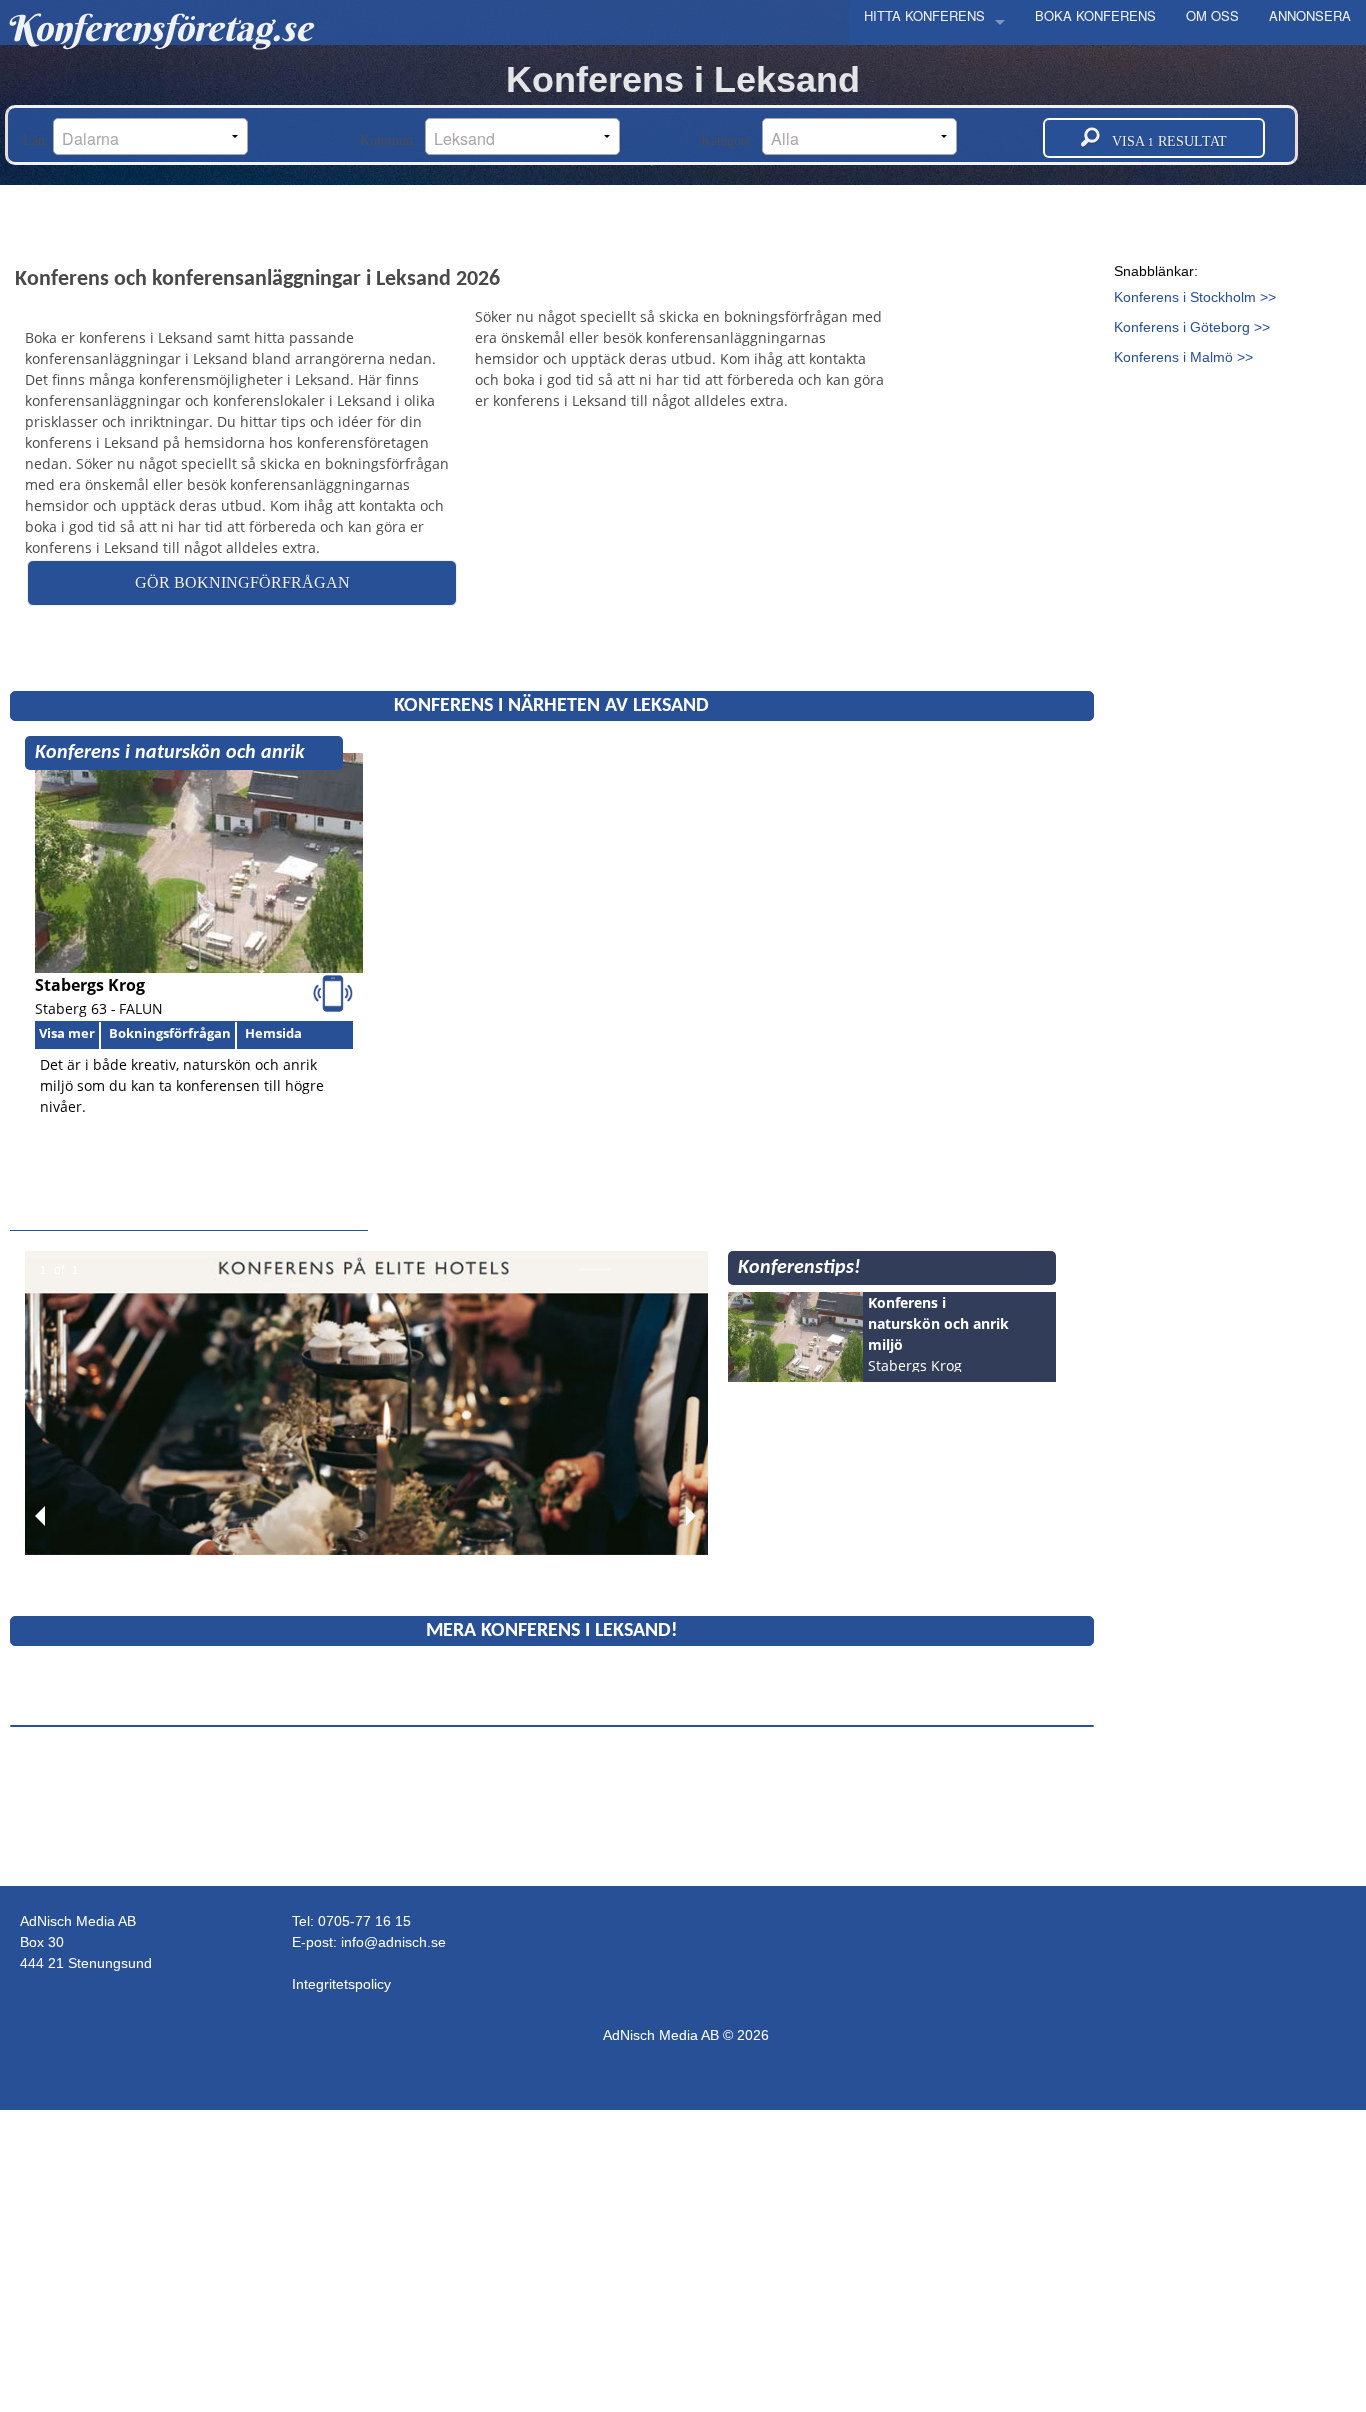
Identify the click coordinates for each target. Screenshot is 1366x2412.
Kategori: (731, 140)
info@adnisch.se (393, 1942)
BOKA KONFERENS (1095, 15)
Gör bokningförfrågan (242, 582)
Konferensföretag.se (158, 28)
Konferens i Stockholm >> (1195, 297)
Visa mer (67, 1033)
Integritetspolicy (341, 1984)
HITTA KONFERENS (924, 15)
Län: (38, 140)
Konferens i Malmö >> (1183, 357)
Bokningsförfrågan (170, 1033)
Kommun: (392, 140)
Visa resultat (1163, 141)
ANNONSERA (1310, 15)
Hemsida (273, 1033)
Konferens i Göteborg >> (1192, 327)
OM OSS (1212, 15)
